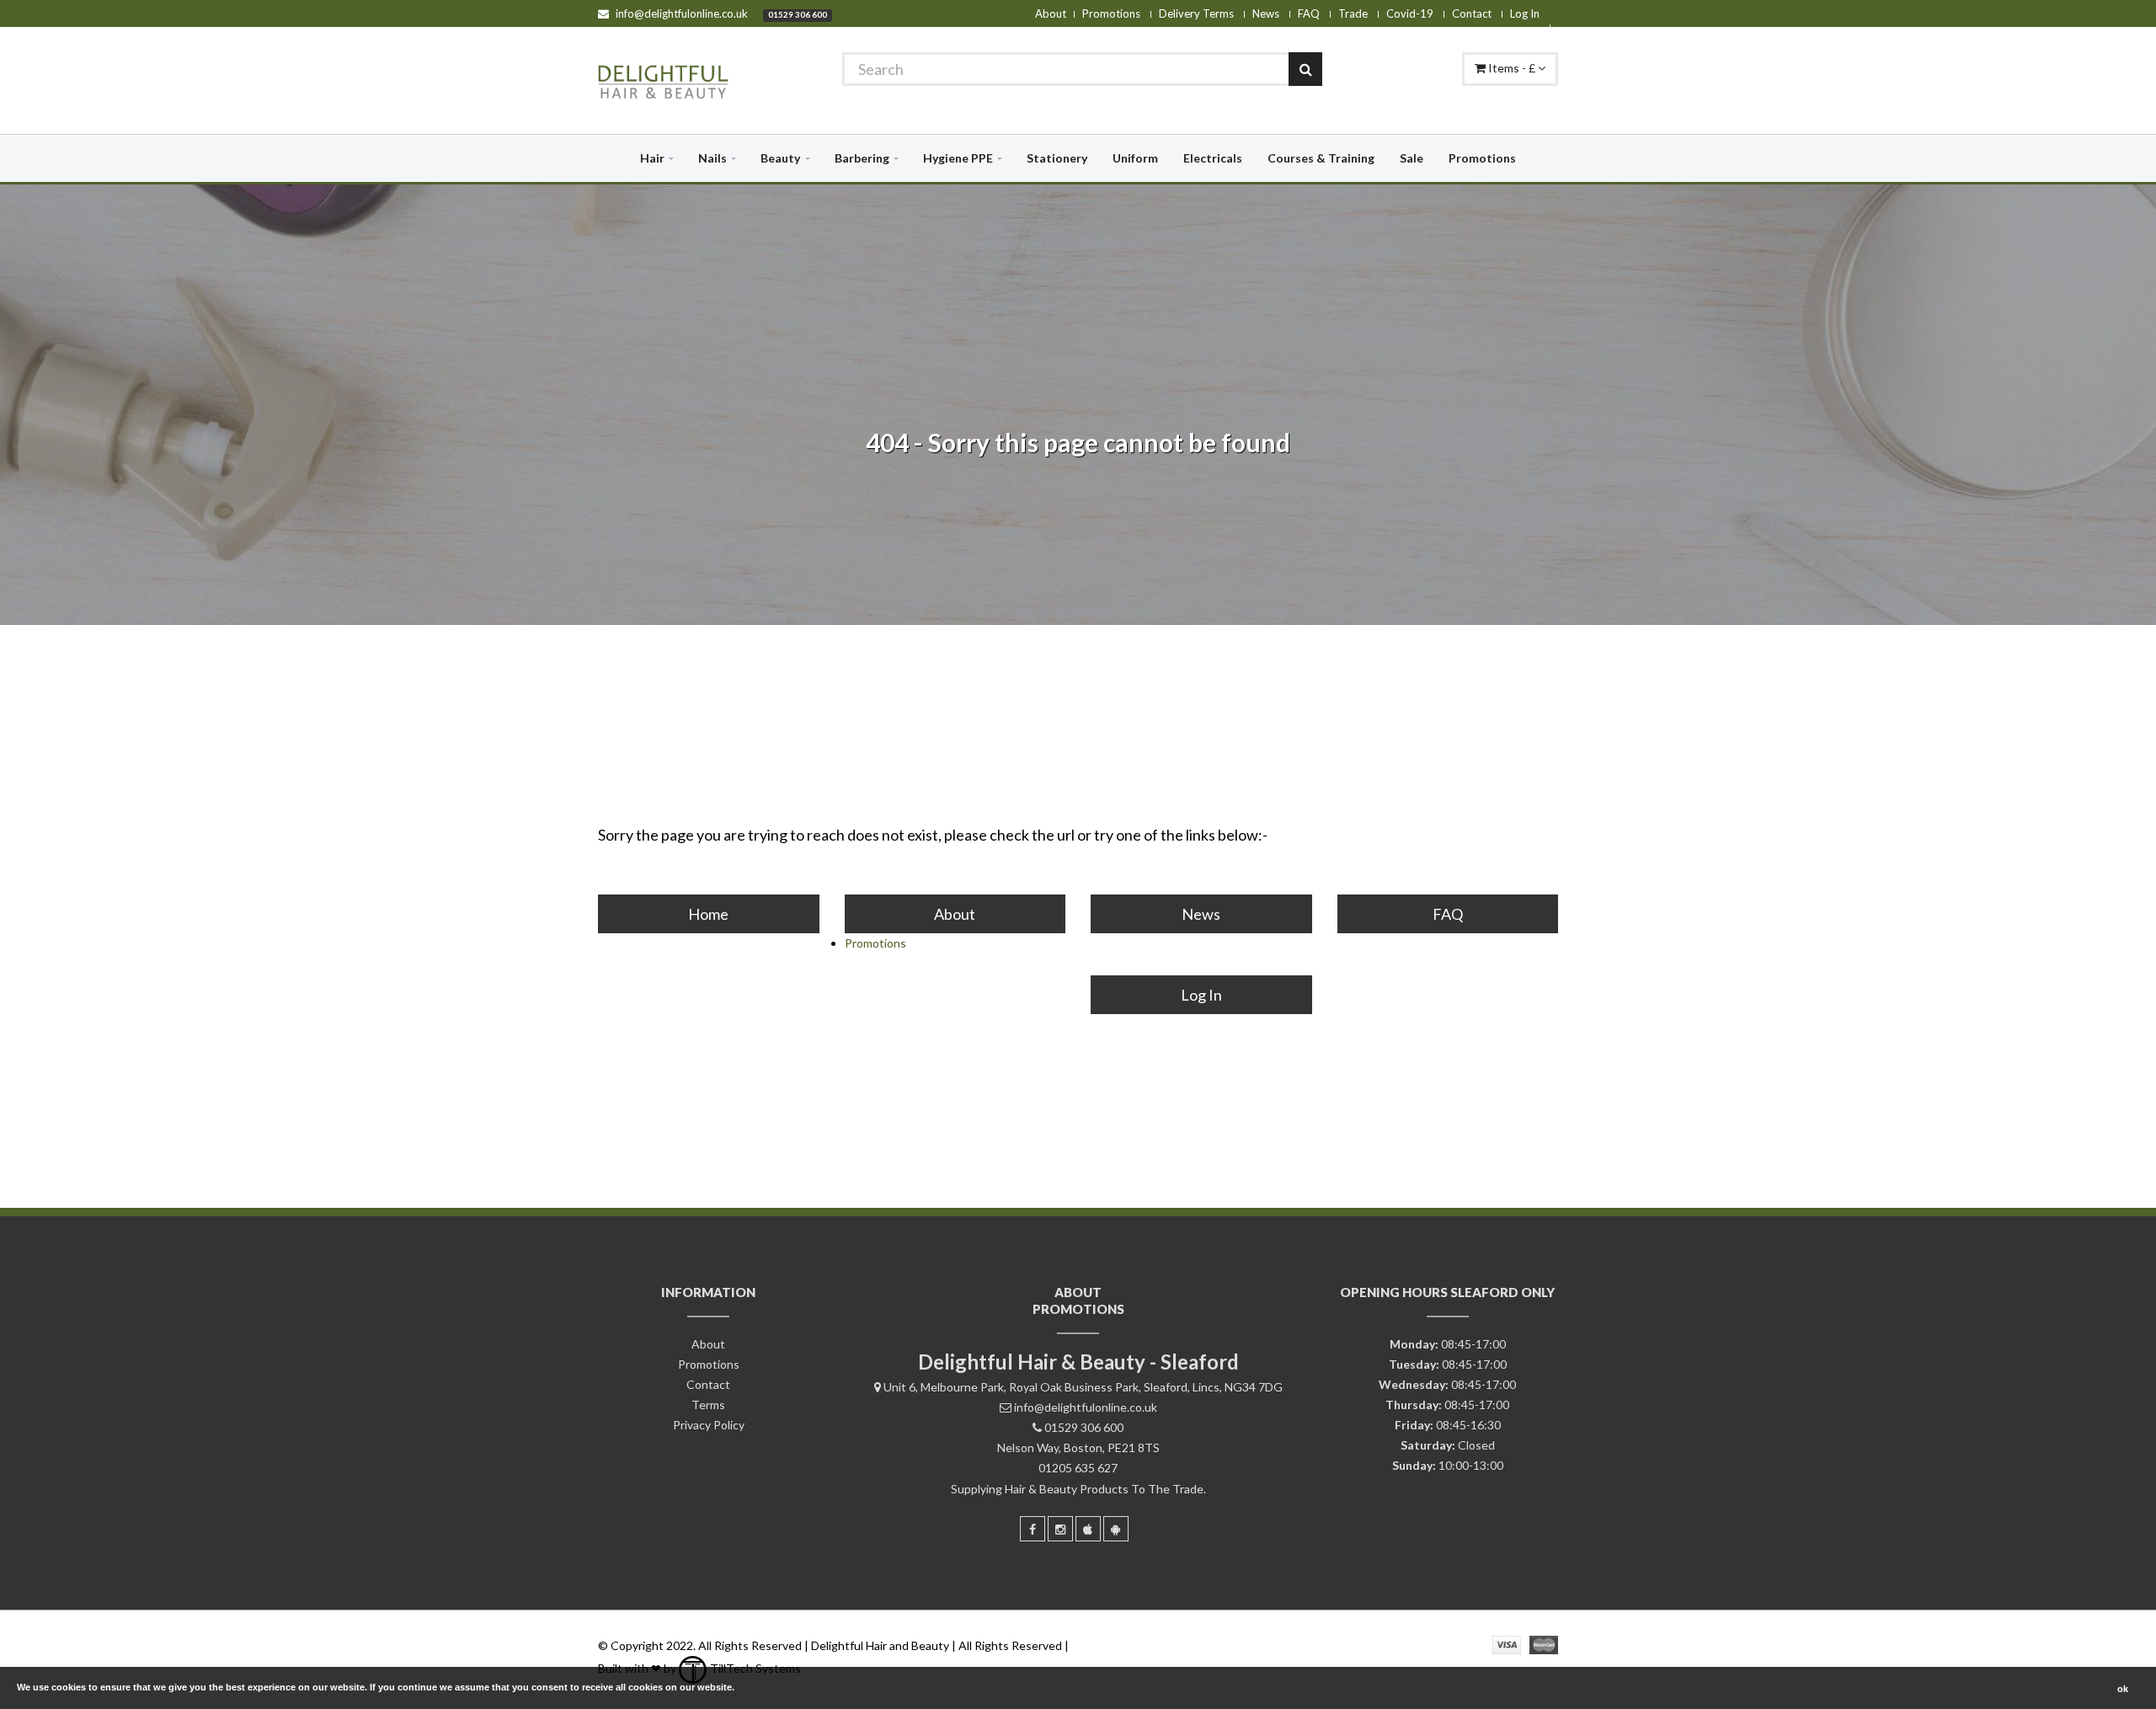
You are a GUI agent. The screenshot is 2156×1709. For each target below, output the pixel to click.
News (1266, 13)
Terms (708, 1405)
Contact (1472, 13)
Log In (1525, 13)
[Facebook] (1033, 1529)
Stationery (1057, 158)
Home (708, 914)
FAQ (1309, 13)
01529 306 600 (798, 14)
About (1051, 13)
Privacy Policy (709, 1425)
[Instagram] (1060, 1529)
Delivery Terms (1196, 13)
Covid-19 (1410, 13)
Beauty (780, 158)
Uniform (1135, 158)
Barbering (862, 158)
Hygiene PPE (958, 158)
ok (2123, 1689)
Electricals (1213, 158)
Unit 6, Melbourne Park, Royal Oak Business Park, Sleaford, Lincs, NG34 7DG (1083, 1387)
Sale (1412, 158)
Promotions (1111, 13)
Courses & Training (1321, 158)
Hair (652, 158)
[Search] (1305, 69)
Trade (1353, 13)
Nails (712, 158)
